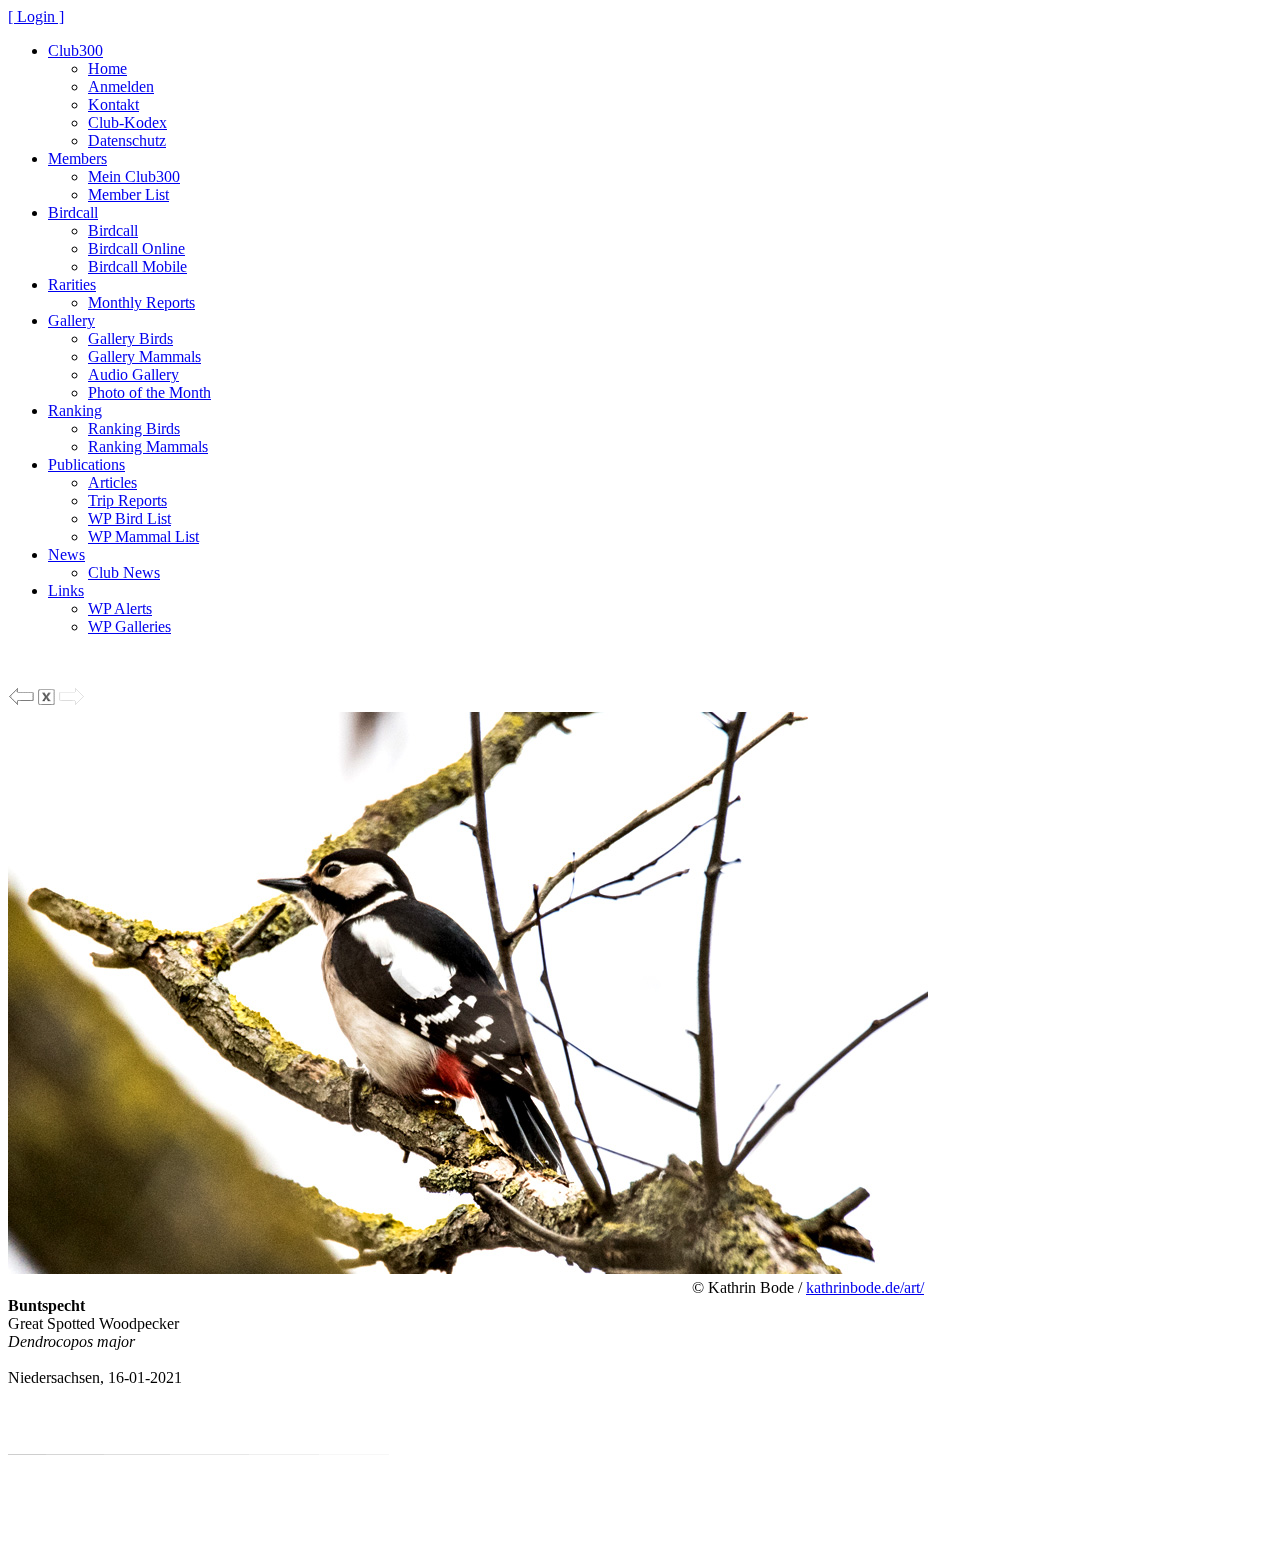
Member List (128, 194)
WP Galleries (129, 626)
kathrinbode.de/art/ (865, 1287)
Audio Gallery (133, 374)
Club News (124, 572)
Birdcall (73, 212)
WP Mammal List (143, 536)
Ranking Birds (134, 428)
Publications (86, 464)
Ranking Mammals (148, 446)
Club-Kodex (127, 122)
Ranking (75, 410)
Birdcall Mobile (137, 266)
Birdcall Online (136, 248)
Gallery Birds (130, 338)
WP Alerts (120, 608)
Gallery (71, 320)
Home (107, 68)
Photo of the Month (149, 392)
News (66, 554)
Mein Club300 (134, 176)
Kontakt (113, 104)
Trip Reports (127, 500)
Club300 (75, 50)
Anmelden (121, 86)
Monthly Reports (141, 302)
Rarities (72, 284)
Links (66, 590)
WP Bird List (129, 518)
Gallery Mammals (144, 356)
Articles (112, 482)
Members (77, 158)
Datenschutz (127, 140)
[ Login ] (36, 16)
